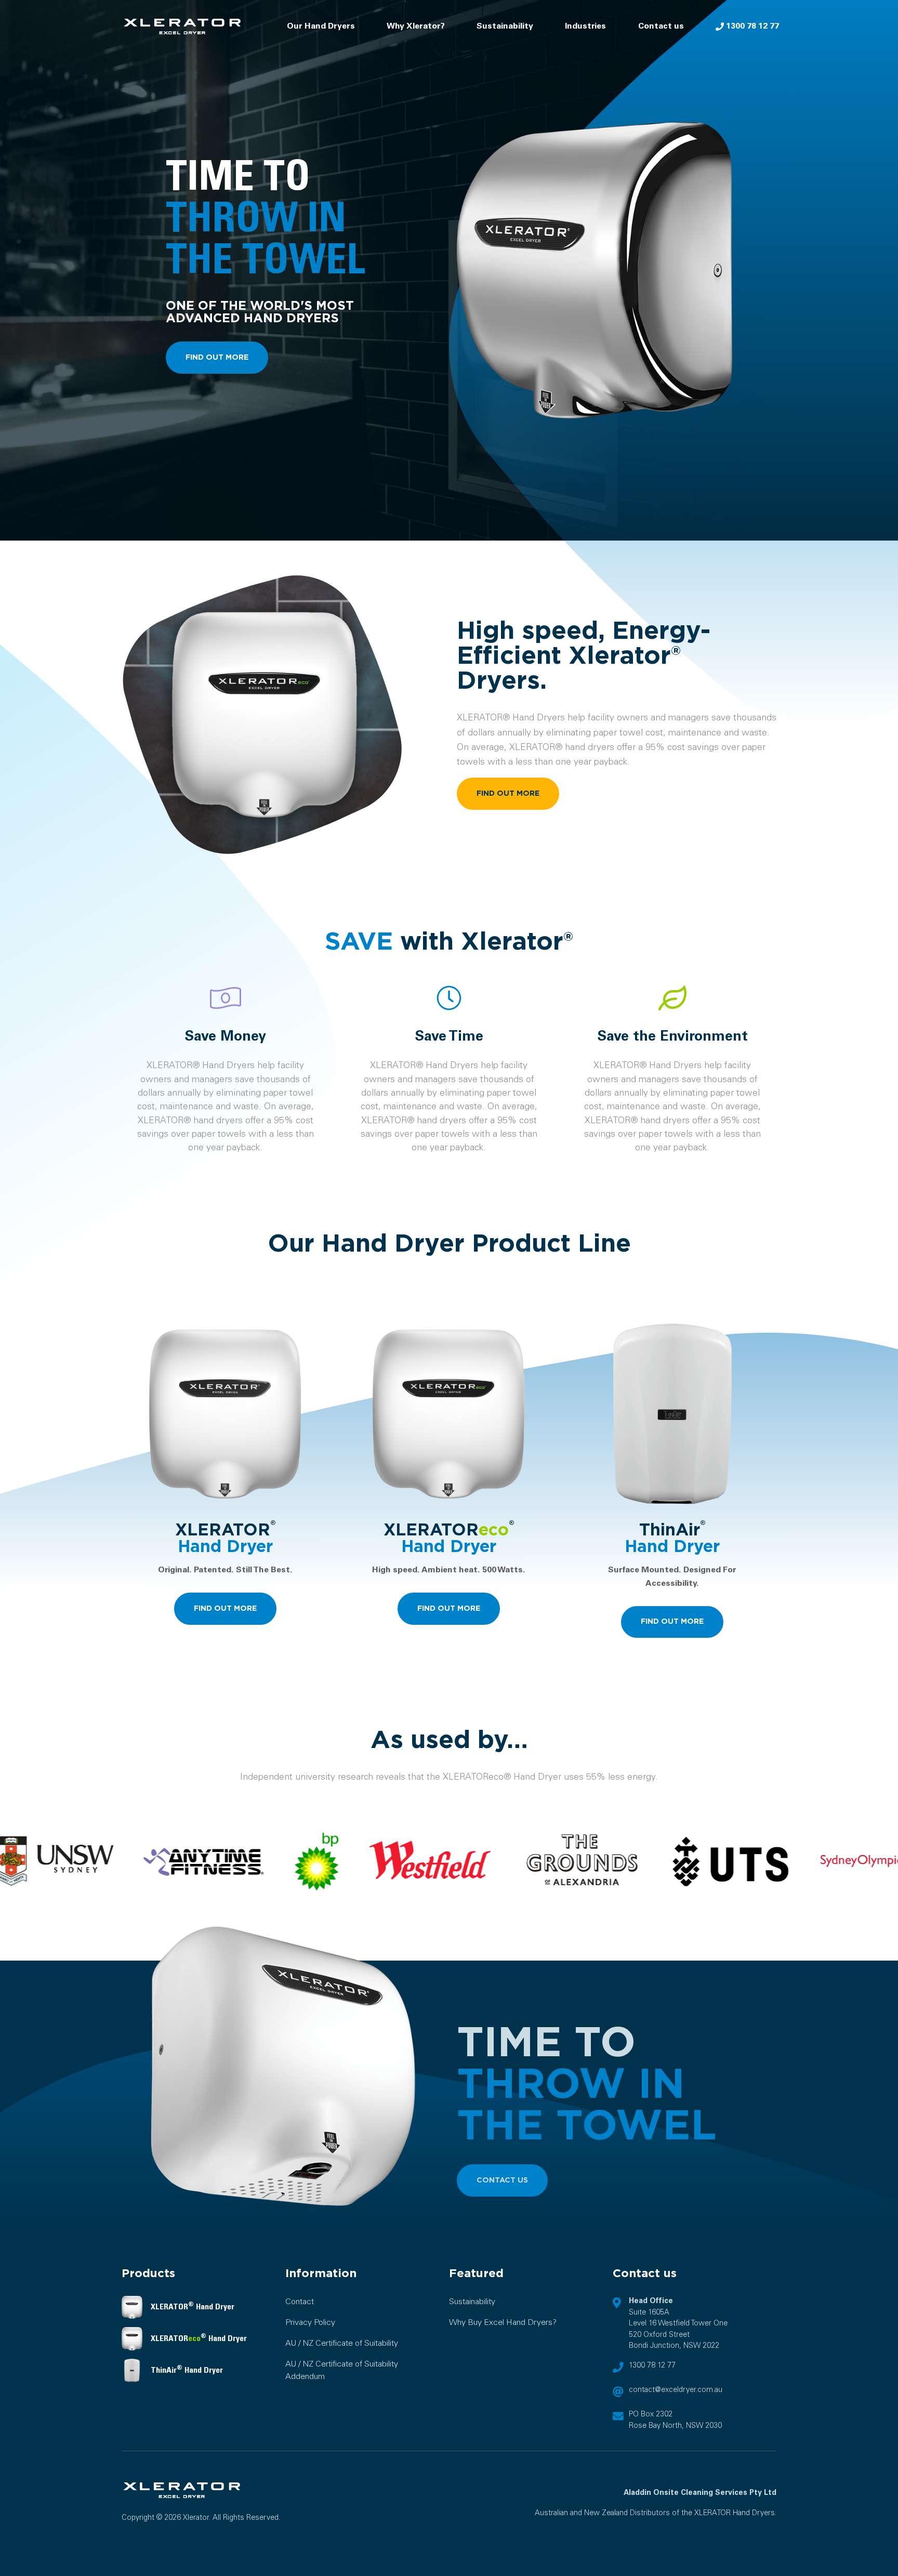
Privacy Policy (310, 2323)
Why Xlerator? (416, 26)
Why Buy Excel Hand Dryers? (503, 2323)
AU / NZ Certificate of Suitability (342, 2343)
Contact (300, 2302)
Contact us (661, 26)
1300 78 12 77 (751, 26)
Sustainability (505, 26)
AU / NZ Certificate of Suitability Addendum (342, 2370)
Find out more (217, 357)
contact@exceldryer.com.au (676, 2390)
